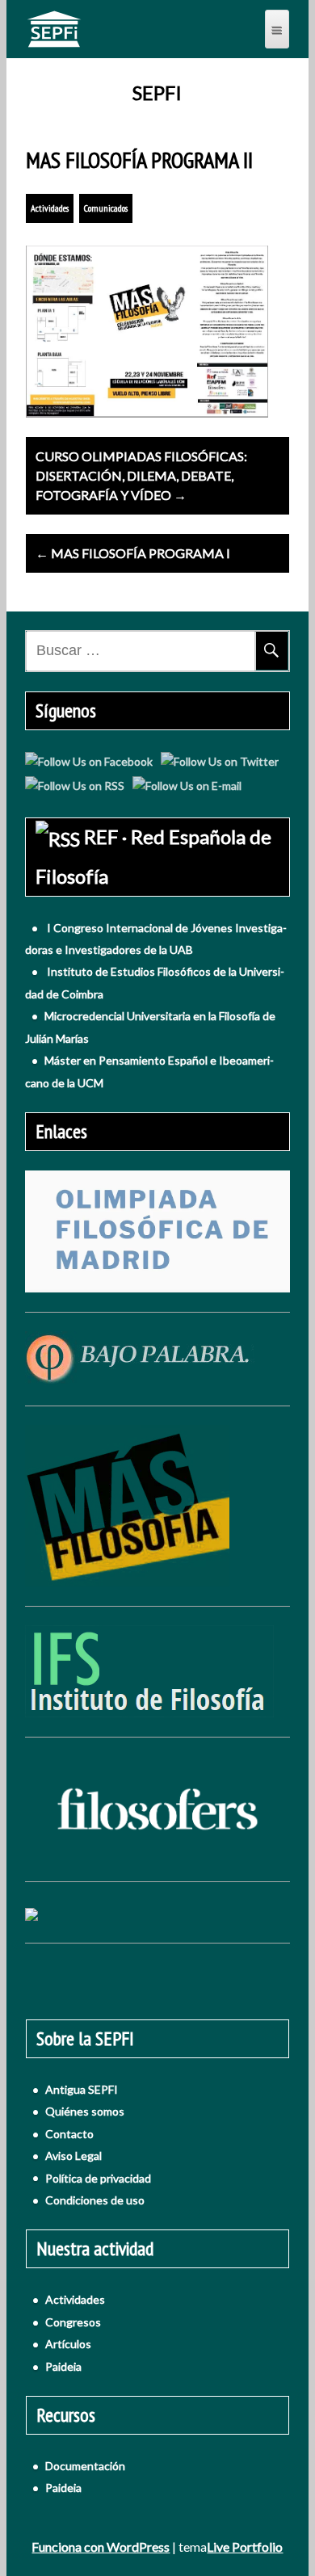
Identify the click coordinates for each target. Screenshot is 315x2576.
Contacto (69, 2134)
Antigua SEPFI (82, 2089)
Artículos (68, 2344)
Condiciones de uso (95, 2200)
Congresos (73, 2322)
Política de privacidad (98, 2178)
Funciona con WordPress (101, 2547)
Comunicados (106, 208)
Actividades (50, 208)
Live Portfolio (245, 2547)
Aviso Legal (73, 2156)
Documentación (85, 2466)
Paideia (63, 2366)
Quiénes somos (85, 2111)
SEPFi (157, 93)
